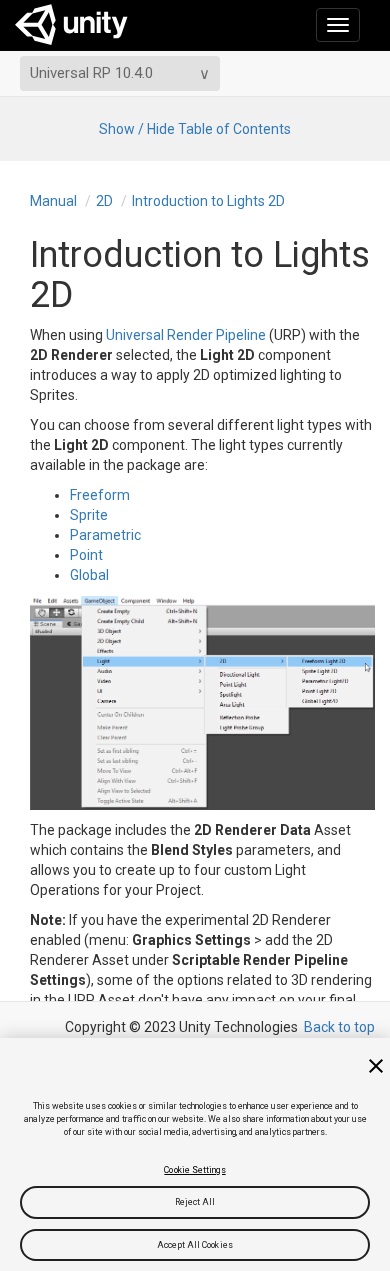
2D (104, 201)
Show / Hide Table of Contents (195, 129)
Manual (53, 201)
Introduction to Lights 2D (208, 201)
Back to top (339, 1027)
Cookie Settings (194, 1170)
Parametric (105, 535)
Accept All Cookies (195, 1245)
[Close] (376, 1066)
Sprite (89, 515)
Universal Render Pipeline (186, 335)
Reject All (195, 1202)
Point (86, 555)
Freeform (100, 495)
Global (89, 575)
